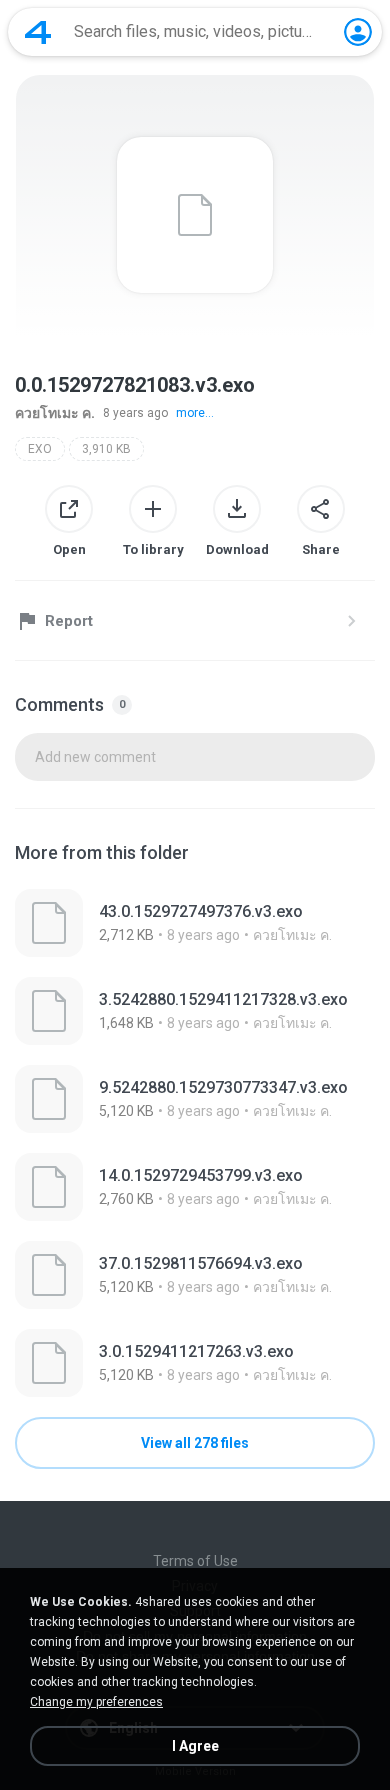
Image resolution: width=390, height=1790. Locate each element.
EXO (40, 449)
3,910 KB (106, 449)
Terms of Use (195, 1561)
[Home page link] (38, 32)
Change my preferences (96, 1702)
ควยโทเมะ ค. (55, 413)
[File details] (195, 923)
